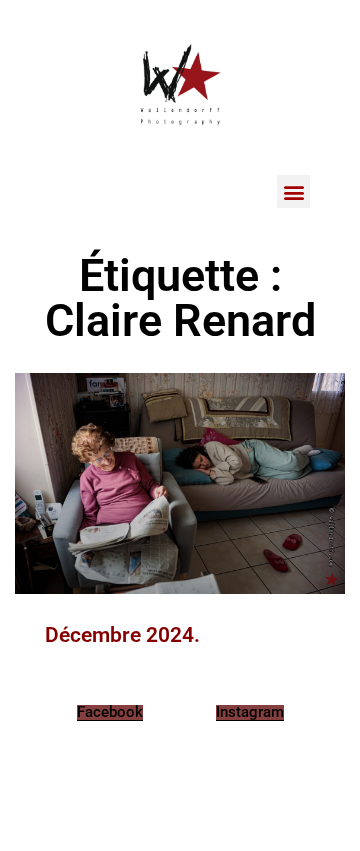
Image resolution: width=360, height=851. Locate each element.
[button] (293, 191)
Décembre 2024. (122, 635)
